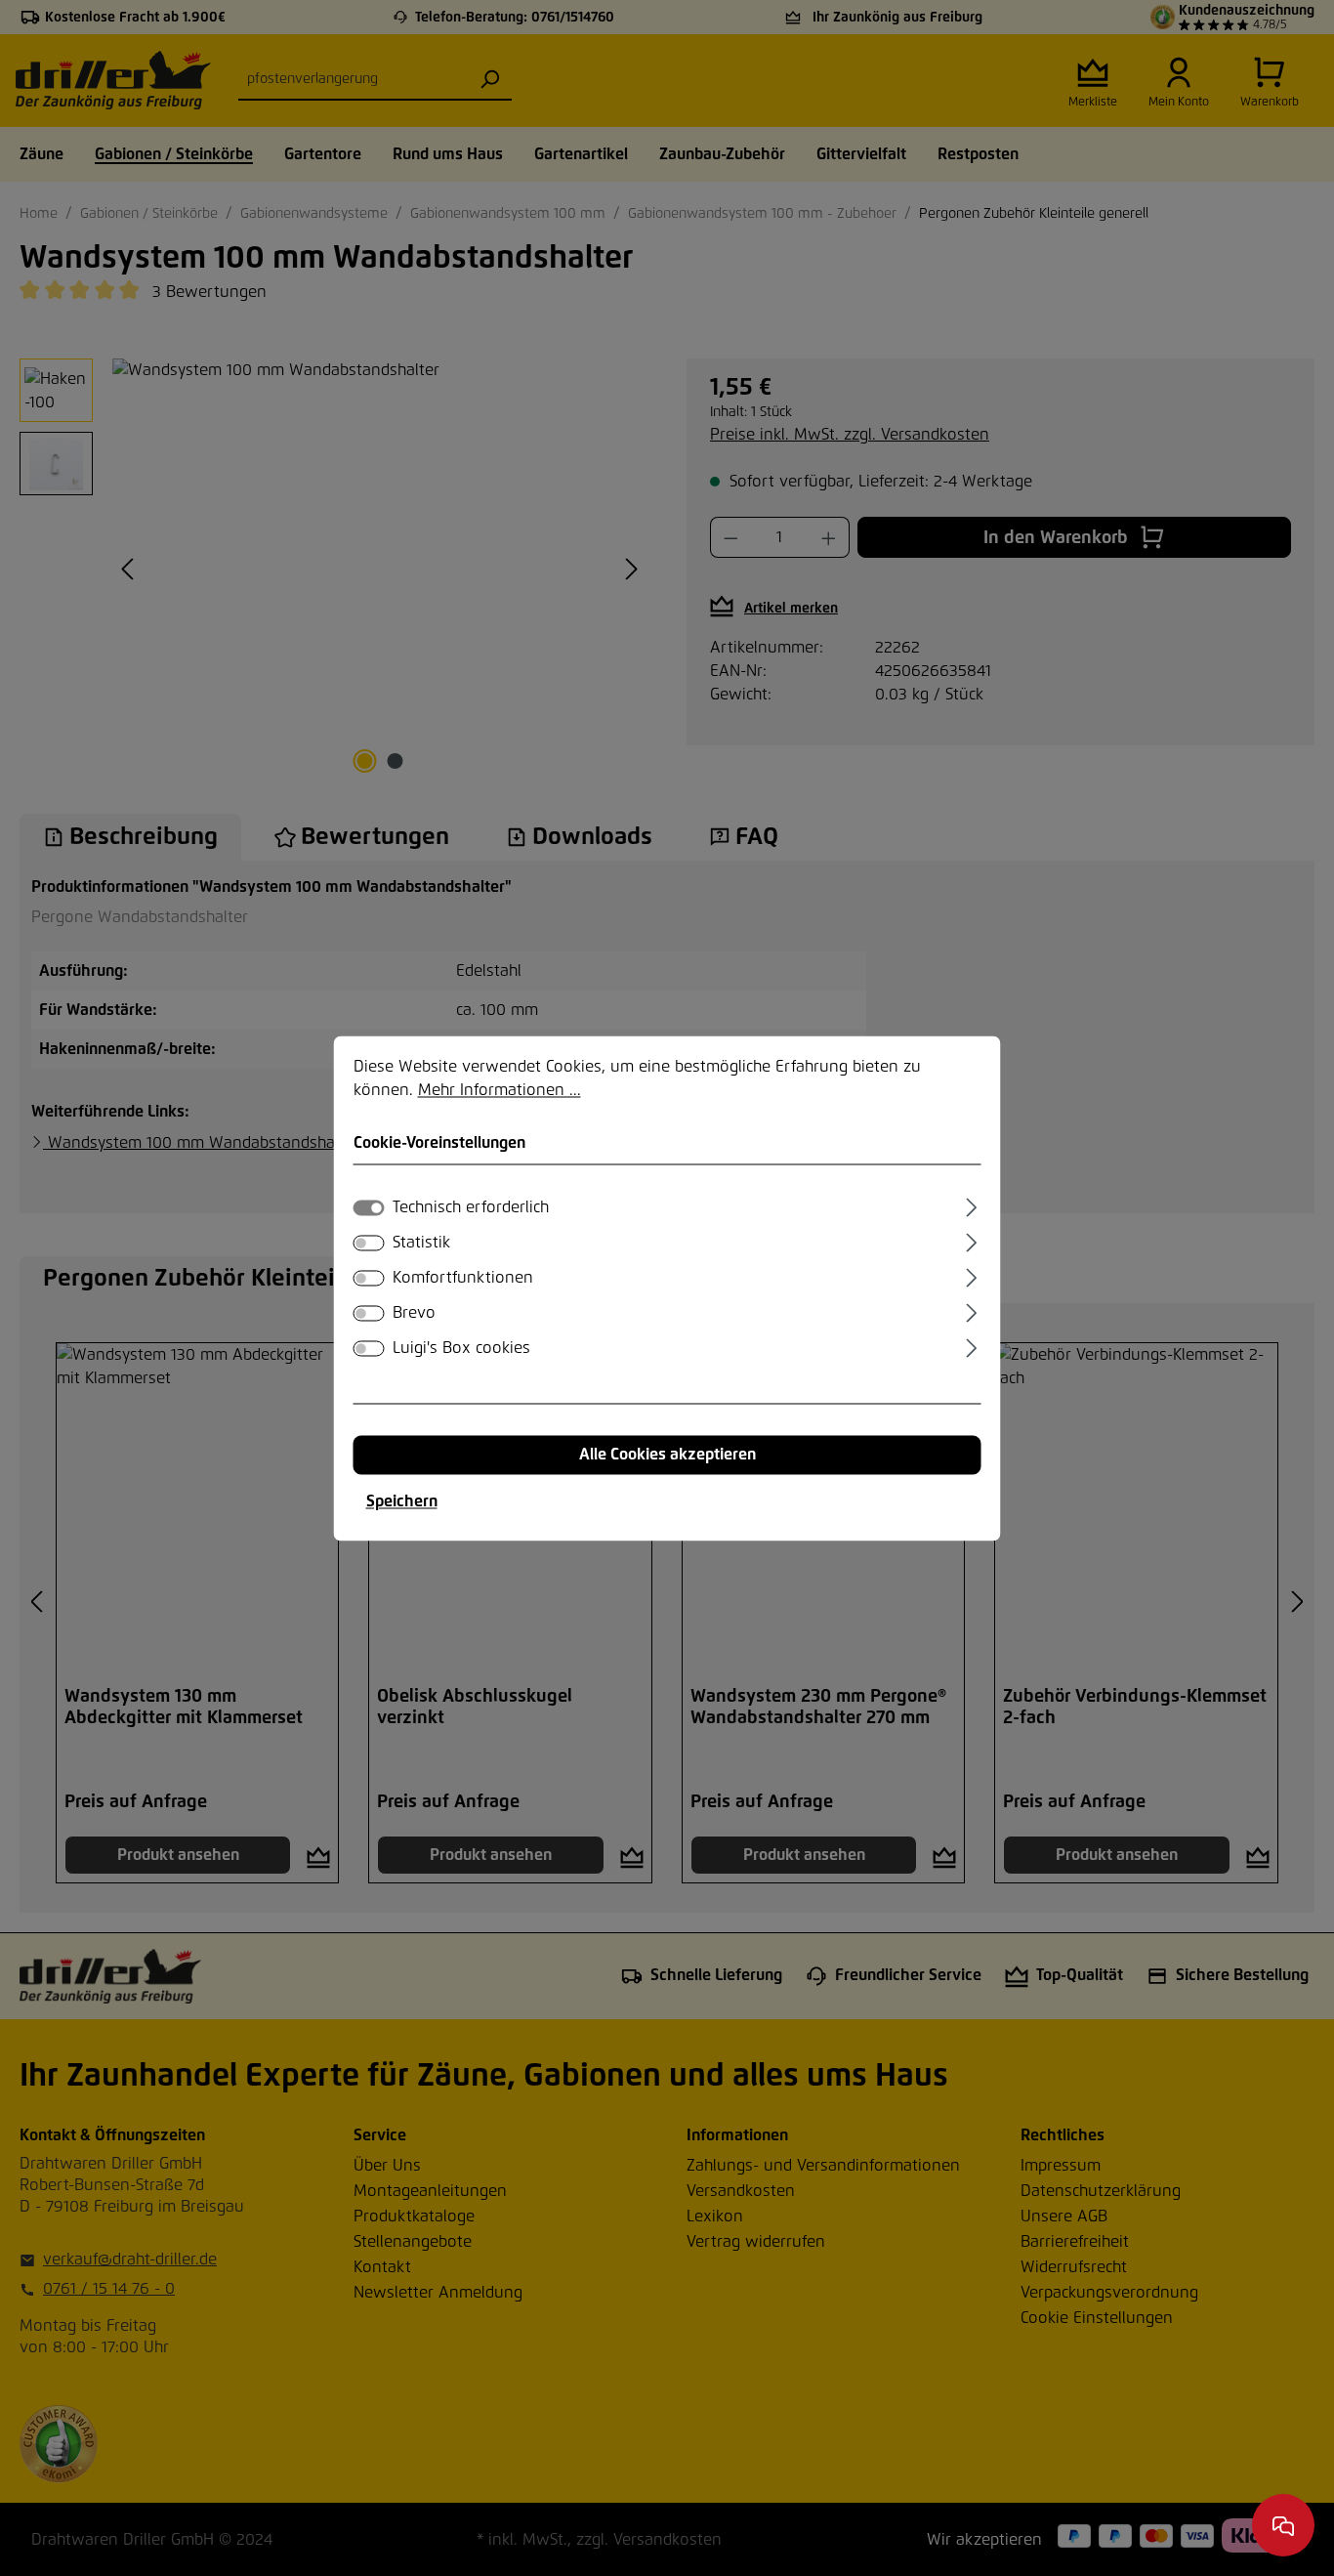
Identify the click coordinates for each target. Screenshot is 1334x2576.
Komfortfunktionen (463, 1278)
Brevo (414, 1313)
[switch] (369, 1243)
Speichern (402, 1501)
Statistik (421, 1243)
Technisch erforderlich (471, 1207)
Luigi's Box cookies (461, 1348)
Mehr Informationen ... (500, 1090)
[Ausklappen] (971, 1204)
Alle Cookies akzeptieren (667, 1455)
